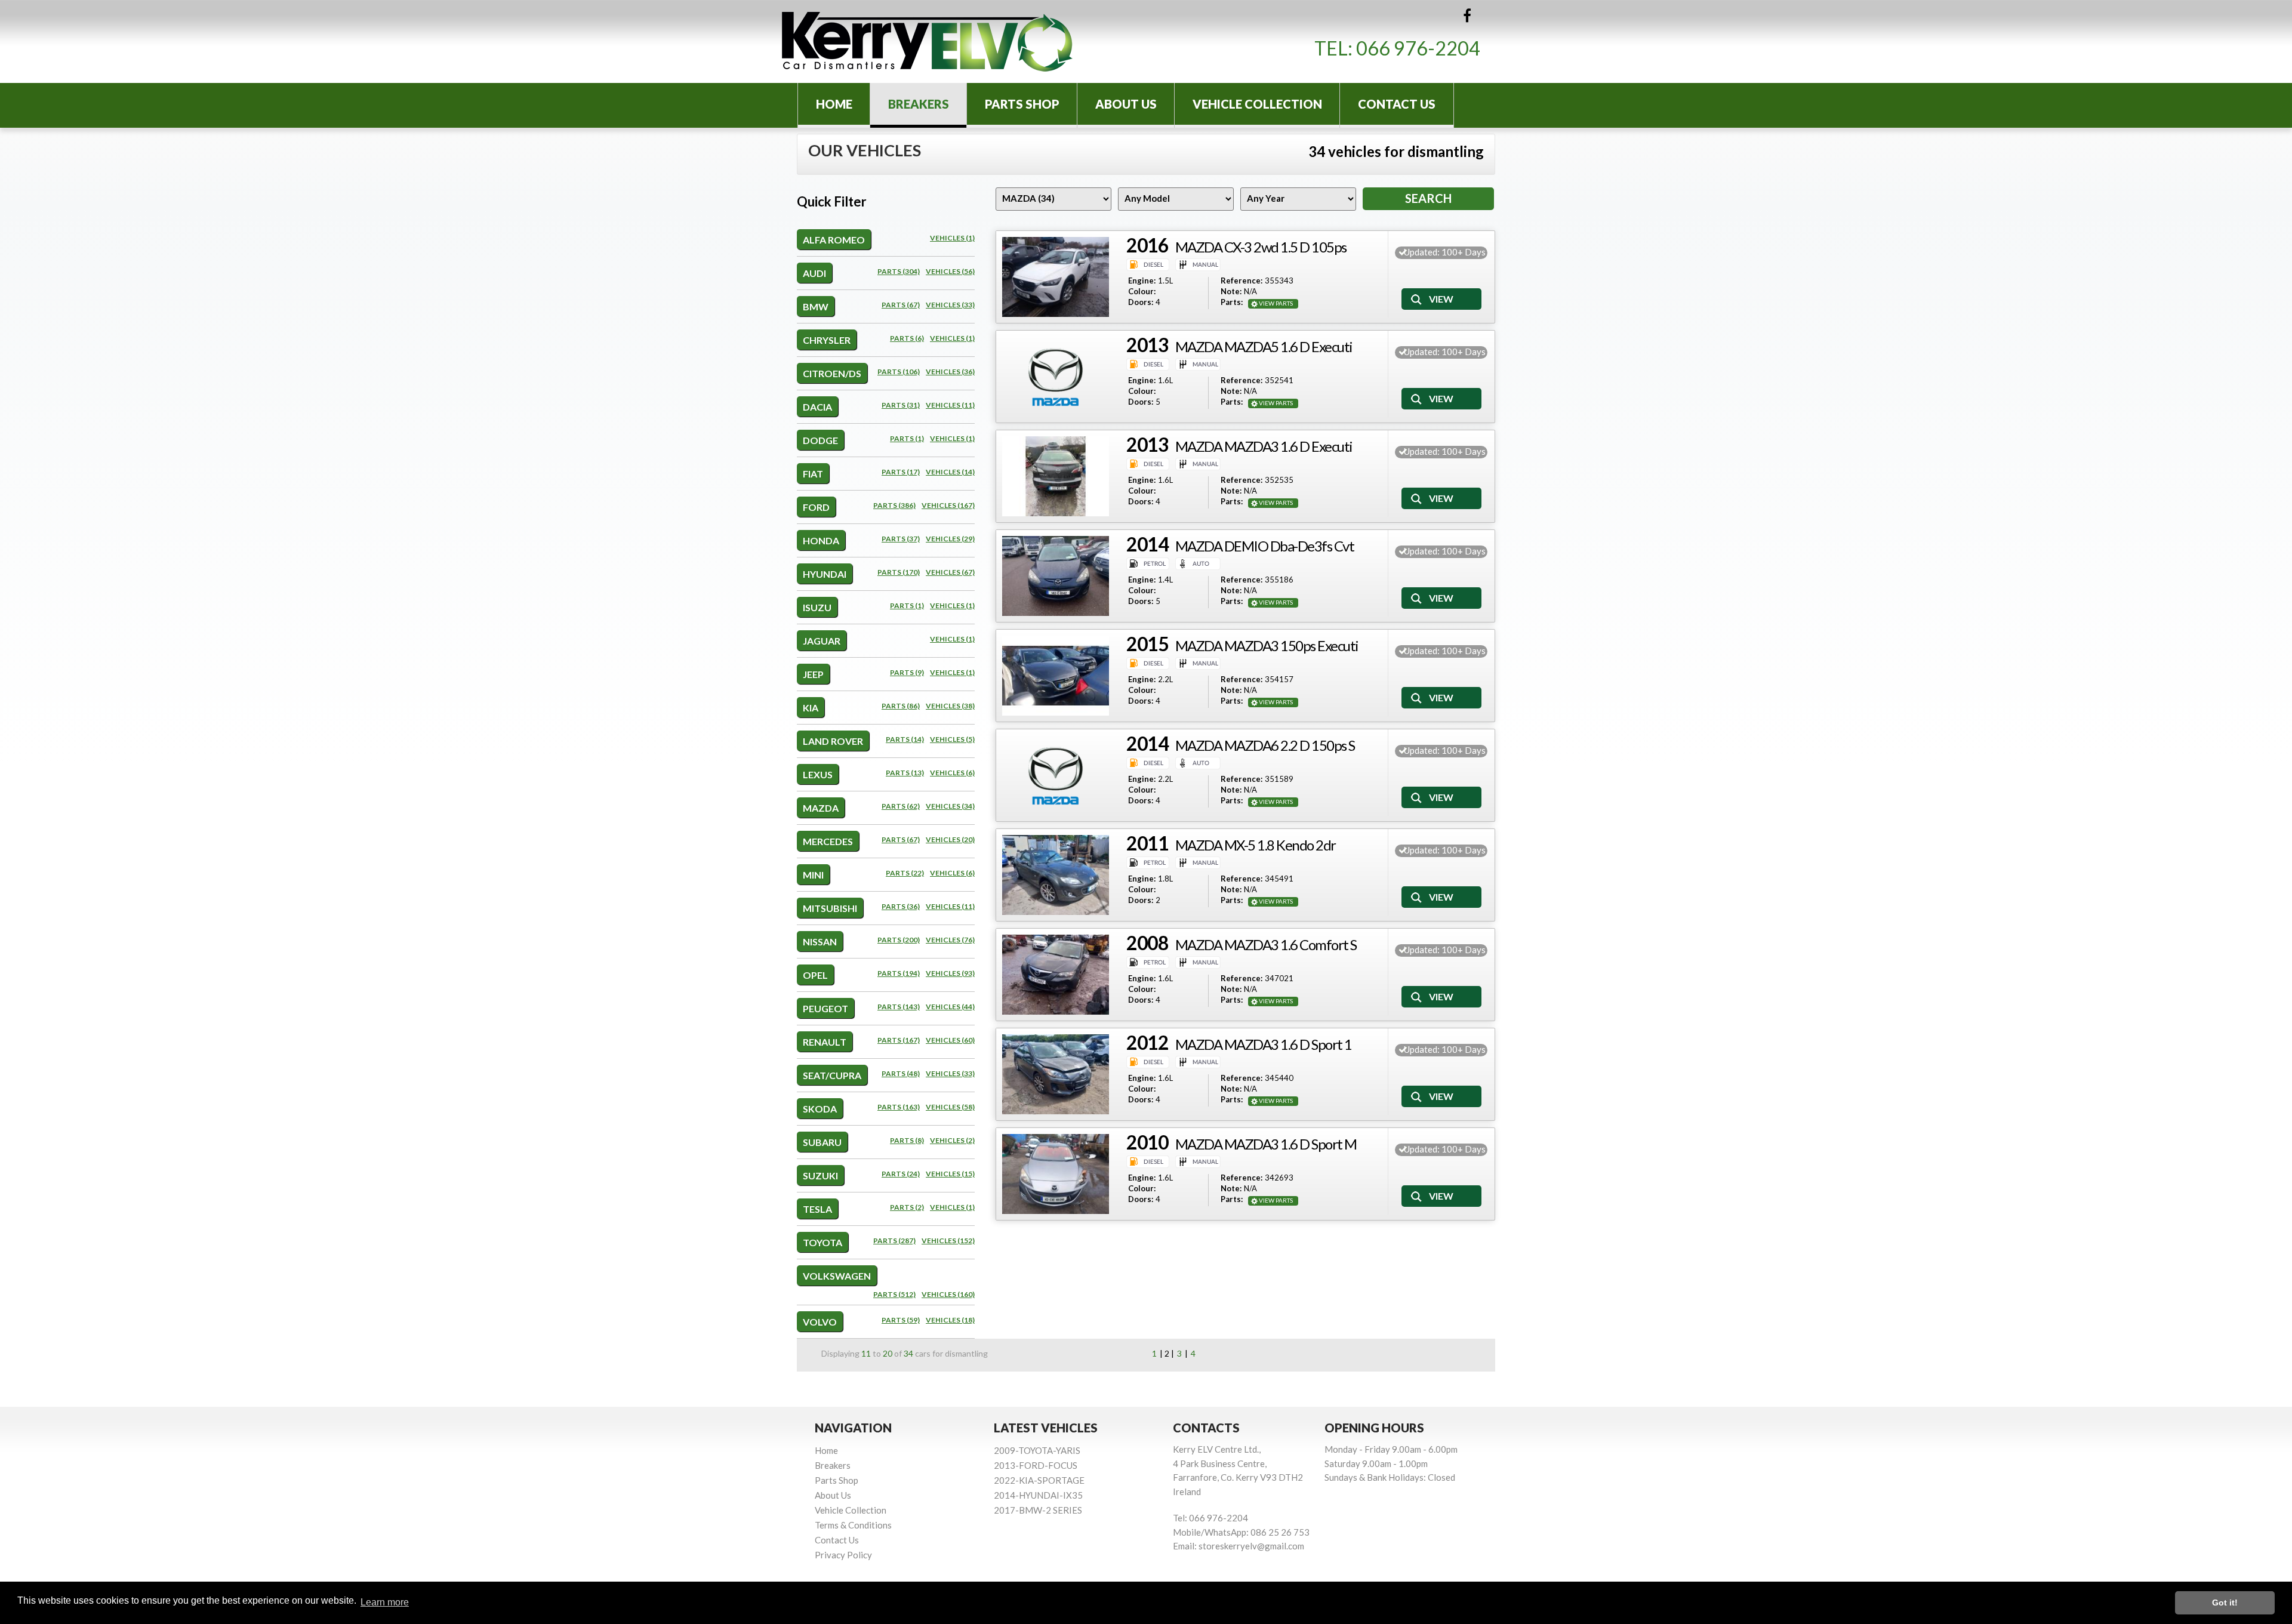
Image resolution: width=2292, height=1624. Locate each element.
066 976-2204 (1418, 48)
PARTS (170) (899, 572)
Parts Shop (1022, 104)
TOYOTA (822, 1242)
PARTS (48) (901, 1073)
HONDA (821, 540)
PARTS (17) (901, 472)
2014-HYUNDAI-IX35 (1038, 1495)
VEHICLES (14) (950, 472)
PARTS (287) (894, 1241)
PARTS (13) (905, 773)
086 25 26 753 (1280, 1532)
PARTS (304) (899, 271)
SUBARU (822, 1142)
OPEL (815, 975)
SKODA (820, 1109)
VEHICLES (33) (950, 305)
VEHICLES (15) (950, 1174)
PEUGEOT (825, 1008)
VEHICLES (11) (950, 405)
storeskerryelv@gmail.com (1251, 1546)
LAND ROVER (833, 741)
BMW (816, 306)
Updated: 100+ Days (1445, 252)
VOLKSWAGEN (837, 1276)
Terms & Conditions (853, 1525)
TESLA (817, 1209)
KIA (811, 708)
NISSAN (820, 942)
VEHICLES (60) (950, 1040)
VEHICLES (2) (952, 1140)
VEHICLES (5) (952, 739)
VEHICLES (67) (950, 572)
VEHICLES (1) (952, 238)
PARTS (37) (901, 539)
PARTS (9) (907, 672)
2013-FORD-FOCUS (1036, 1465)
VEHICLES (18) (950, 1320)
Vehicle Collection (1257, 104)
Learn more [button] (385, 1602)
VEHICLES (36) (950, 372)
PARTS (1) (907, 438)
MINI (813, 875)
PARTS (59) (901, 1320)
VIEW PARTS (1276, 303)
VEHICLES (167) (948, 505)
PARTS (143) (899, 1007)
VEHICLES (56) (950, 271)
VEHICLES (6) (952, 773)
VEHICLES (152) (948, 1241)
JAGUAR (822, 641)
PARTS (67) (901, 305)
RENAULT (825, 1042)
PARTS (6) (907, 338)
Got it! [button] (2225, 1603)
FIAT (813, 474)
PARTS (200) (899, 940)
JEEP (813, 674)
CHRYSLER (827, 340)
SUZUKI (820, 1175)
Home (834, 104)
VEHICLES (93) (950, 973)
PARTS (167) (899, 1040)
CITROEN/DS (832, 373)
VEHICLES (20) (950, 839)
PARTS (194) (899, 973)
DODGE (820, 440)
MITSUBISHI (830, 908)
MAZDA (821, 808)
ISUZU (817, 607)
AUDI (814, 273)
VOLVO (820, 1322)
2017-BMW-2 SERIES (1038, 1510)
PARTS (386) (894, 505)
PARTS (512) (894, 1294)
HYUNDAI (825, 574)
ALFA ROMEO (834, 240)
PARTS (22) (905, 873)
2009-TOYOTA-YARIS (1037, 1450)
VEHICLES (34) (950, 806)
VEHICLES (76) (950, 940)
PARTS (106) (899, 372)
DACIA (817, 407)
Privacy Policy (843, 1555)
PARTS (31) (901, 405)
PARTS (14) (905, 739)
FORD (816, 507)
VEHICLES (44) (950, 1007)
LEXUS (818, 774)
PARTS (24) (901, 1174)
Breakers (919, 104)
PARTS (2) (907, 1207)
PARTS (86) (901, 706)
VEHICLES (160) (948, 1294)
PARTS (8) (907, 1140)
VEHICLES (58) (950, 1107)
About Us (1126, 104)
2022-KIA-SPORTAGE (1039, 1480)
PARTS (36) (901, 906)
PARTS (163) (899, 1107)
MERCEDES (828, 841)
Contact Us (1397, 104)
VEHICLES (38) (950, 706)
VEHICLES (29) (950, 539)
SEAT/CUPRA (832, 1075)
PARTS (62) (901, 806)
